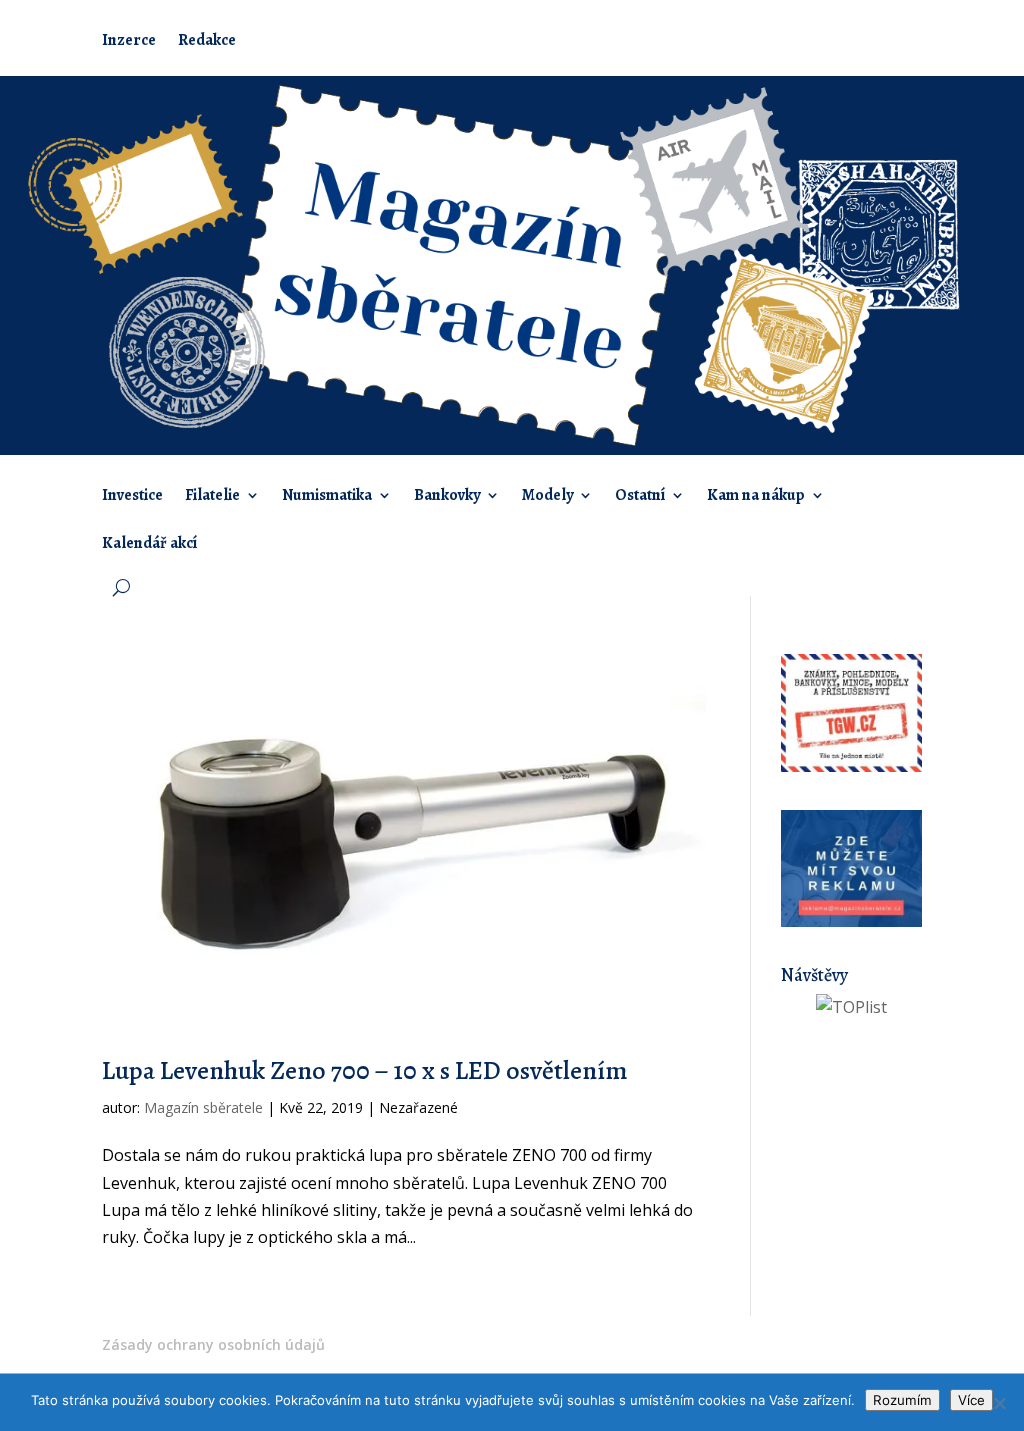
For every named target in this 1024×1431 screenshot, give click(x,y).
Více (971, 1400)
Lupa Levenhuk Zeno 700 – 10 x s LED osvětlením (364, 1070)
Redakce (207, 42)
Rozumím (902, 1400)
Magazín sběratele (203, 1107)
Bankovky (447, 497)
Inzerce (129, 42)
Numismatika (327, 497)
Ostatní (640, 497)
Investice (132, 497)
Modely (547, 497)
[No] (999, 1403)
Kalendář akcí (149, 545)
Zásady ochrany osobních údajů (213, 1344)
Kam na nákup (756, 497)
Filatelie (212, 497)
